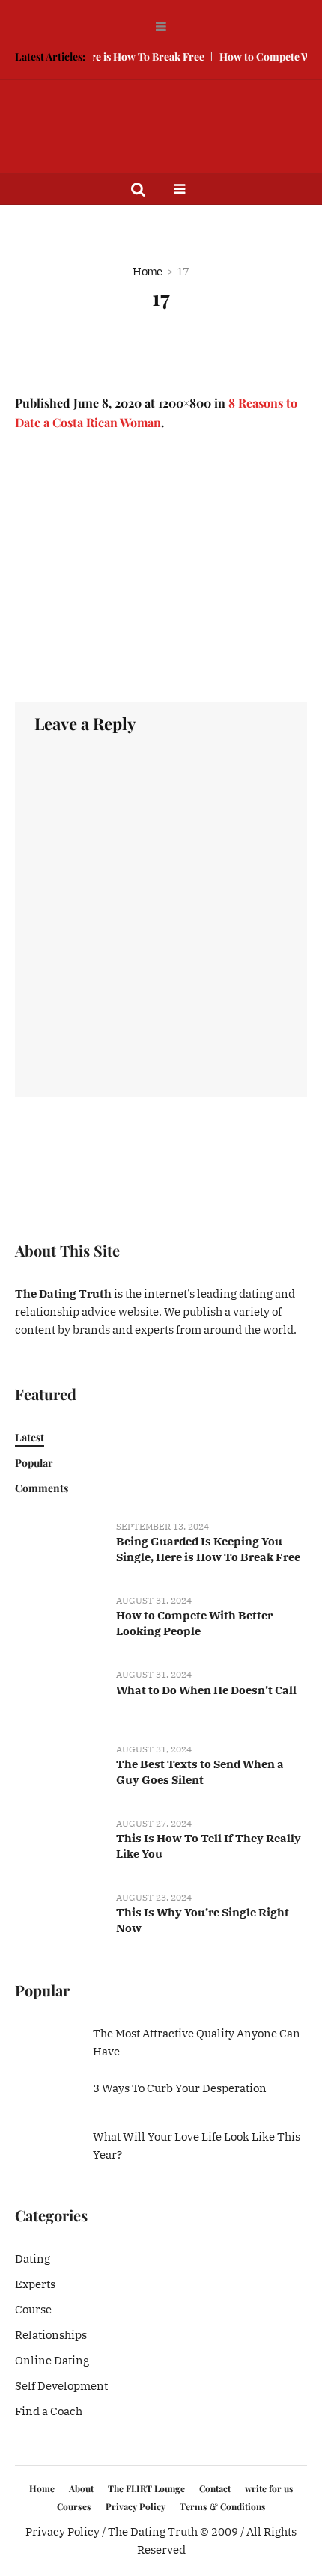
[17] (161, 567)
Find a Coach (49, 2411)
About (81, 2488)
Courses (74, 2506)
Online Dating (52, 2360)
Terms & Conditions (223, 2506)
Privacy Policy (136, 2506)
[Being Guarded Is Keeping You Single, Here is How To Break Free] (60, 1549)
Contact (215, 2488)
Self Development (61, 2386)
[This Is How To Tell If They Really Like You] (60, 1845)
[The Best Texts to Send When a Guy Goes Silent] (60, 1771)
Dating (33, 2258)
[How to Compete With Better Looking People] (60, 1623)
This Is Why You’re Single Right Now (203, 1920)
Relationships (51, 2335)
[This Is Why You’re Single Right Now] (60, 1920)
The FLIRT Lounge (146, 2488)
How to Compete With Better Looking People (194, 1623)
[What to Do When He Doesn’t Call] (60, 1697)
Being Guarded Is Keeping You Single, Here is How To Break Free (208, 1549)
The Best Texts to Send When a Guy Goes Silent (200, 1772)
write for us (269, 2488)
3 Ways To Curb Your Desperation (180, 2088)
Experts (35, 2284)
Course (33, 2309)
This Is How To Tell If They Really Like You (209, 1846)
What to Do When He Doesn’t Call (206, 1690)
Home (147, 271)
